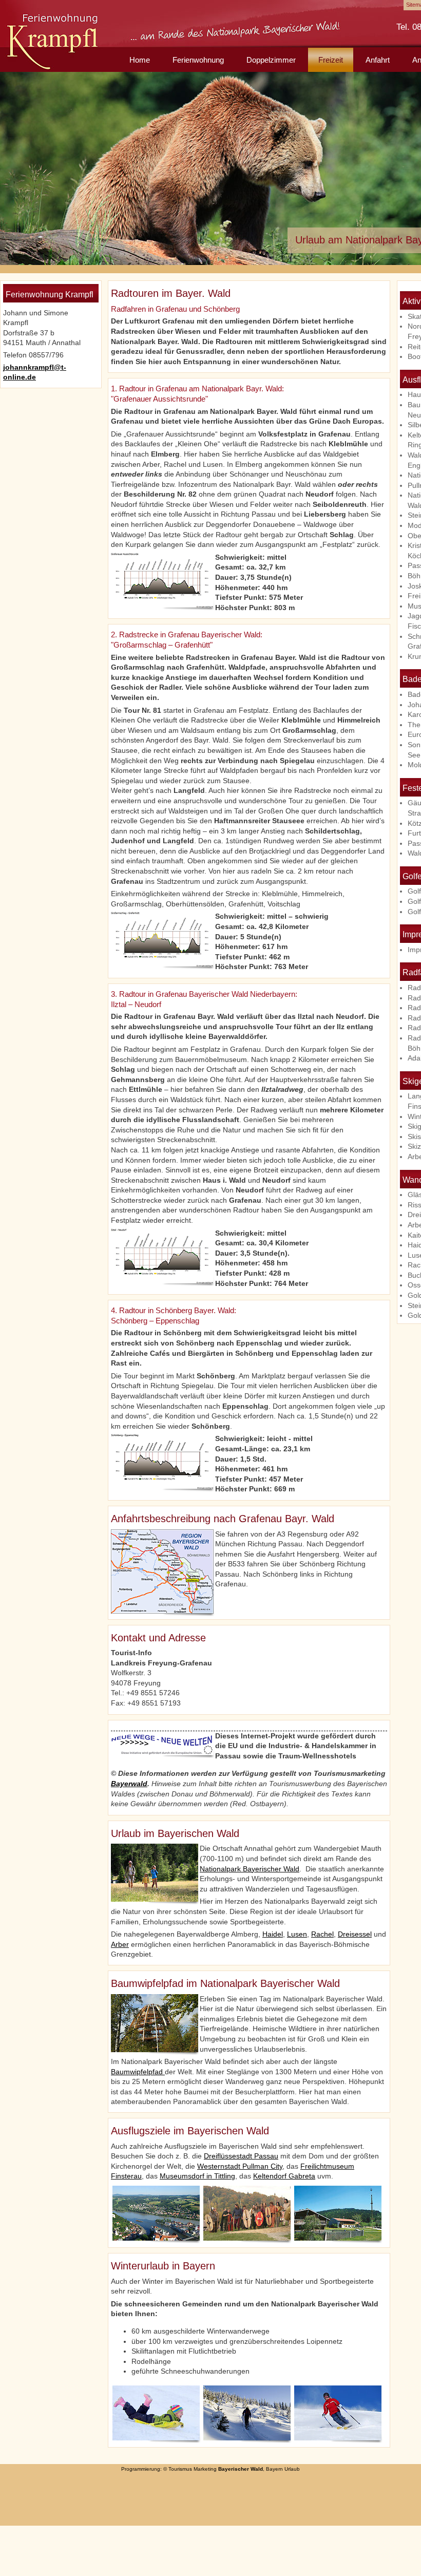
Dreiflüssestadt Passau (241, 2156)
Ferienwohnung (198, 60)
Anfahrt (378, 60)
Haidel (273, 1934)
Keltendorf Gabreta (284, 2176)
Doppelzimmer (271, 60)
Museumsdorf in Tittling (197, 2176)
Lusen (297, 1934)
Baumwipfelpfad (138, 2072)
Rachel (322, 1934)
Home (140, 60)
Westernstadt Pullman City (240, 2166)
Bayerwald (129, 1784)
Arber (120, 1944)
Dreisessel (355, 1934)
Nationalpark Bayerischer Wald (250, 1869)
